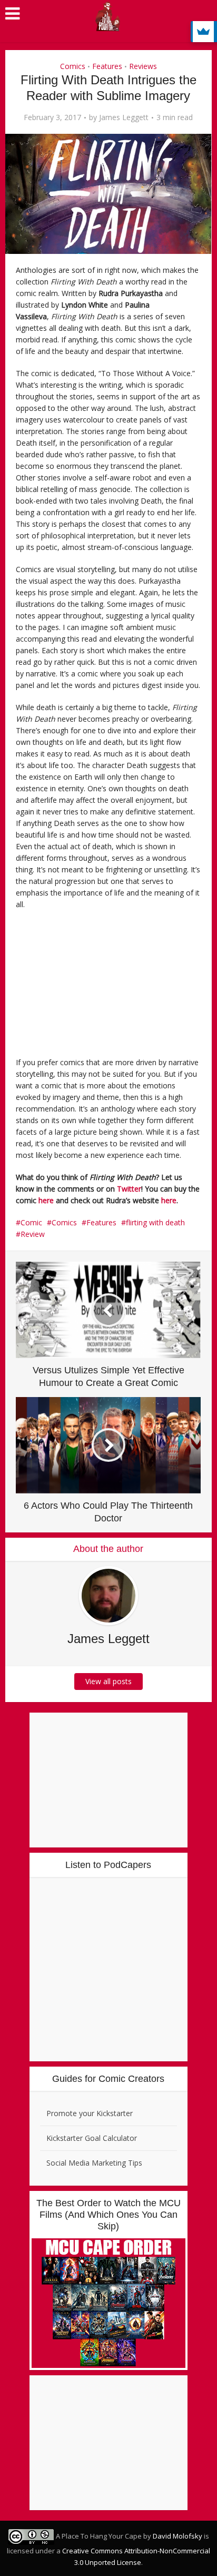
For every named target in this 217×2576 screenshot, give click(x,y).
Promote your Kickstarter (90, 2113)
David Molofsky (177, 2536)
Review (33, 1234)
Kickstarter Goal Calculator (92, 2138)
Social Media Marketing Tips (94, 2163)
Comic (31, 1222)
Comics (73, 66)
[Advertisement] (90, 987)
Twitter (129, 1189)
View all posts (108, 1681)
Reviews (143, 66)
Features (107, 66)
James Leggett (124, 117)
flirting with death (155, 1222)
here (46, 1200)
